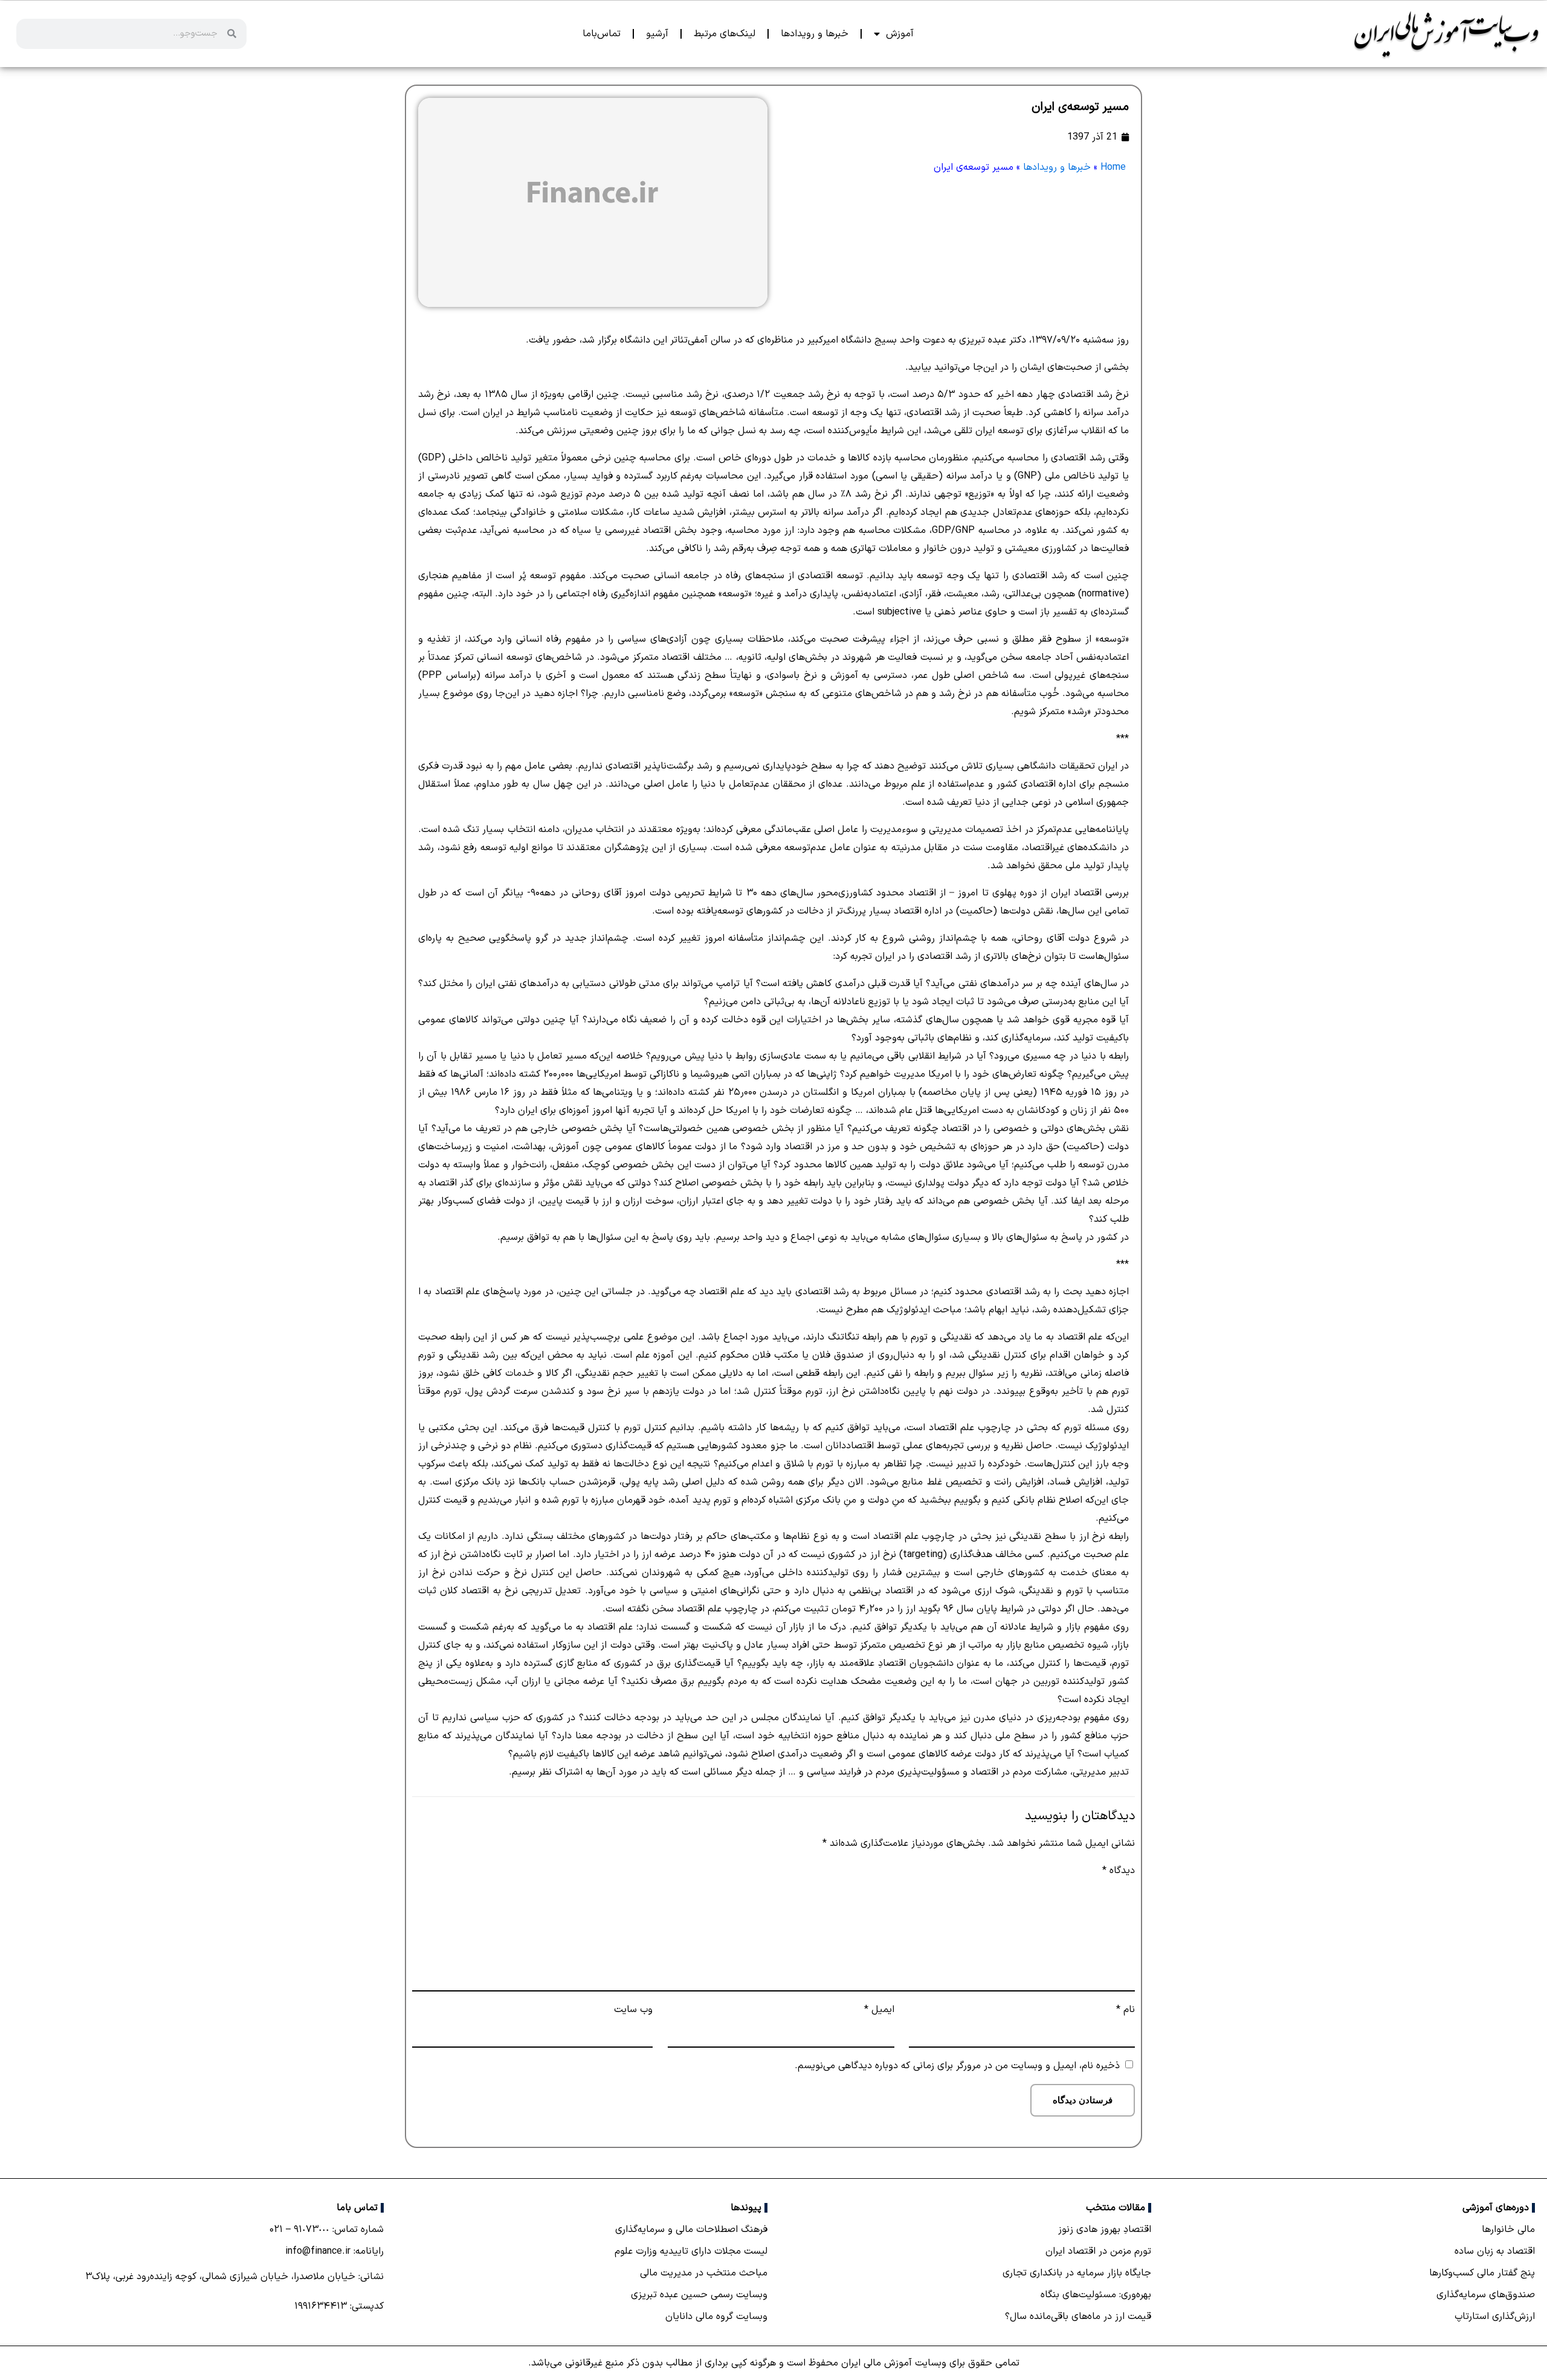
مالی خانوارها (1508, 2230)
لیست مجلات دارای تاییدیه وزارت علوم (691, 2251)
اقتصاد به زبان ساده (1495, 2251)
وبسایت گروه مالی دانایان (716, 2317)
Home (1113, 167)
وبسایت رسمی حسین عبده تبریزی (699, 2295)
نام (1126, 2010)
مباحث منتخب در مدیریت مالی (704, 2273)
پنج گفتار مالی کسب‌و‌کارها (1482, 2273)
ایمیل (879, 2010)
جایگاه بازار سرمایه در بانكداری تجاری (1077, 2273)
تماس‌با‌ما (602, 34)
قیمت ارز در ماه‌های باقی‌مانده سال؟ (1078, 2317)
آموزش (900, 34)
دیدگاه (1119, 1871)
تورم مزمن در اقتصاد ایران (1098, 2251)
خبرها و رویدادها (815, 34)
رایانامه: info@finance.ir (334, 2251)
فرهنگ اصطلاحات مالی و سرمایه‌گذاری (691, 2230)
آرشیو (657, 34)
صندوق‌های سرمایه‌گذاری (1486, 2295)
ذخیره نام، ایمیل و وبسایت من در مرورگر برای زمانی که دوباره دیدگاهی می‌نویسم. (957, 2066)
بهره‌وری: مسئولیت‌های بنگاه (1096, 2295)
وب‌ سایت (633, 2010)
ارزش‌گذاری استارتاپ (1495, 2317)
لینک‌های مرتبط (725, 34)
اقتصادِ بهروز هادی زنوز (1105, 2230)
